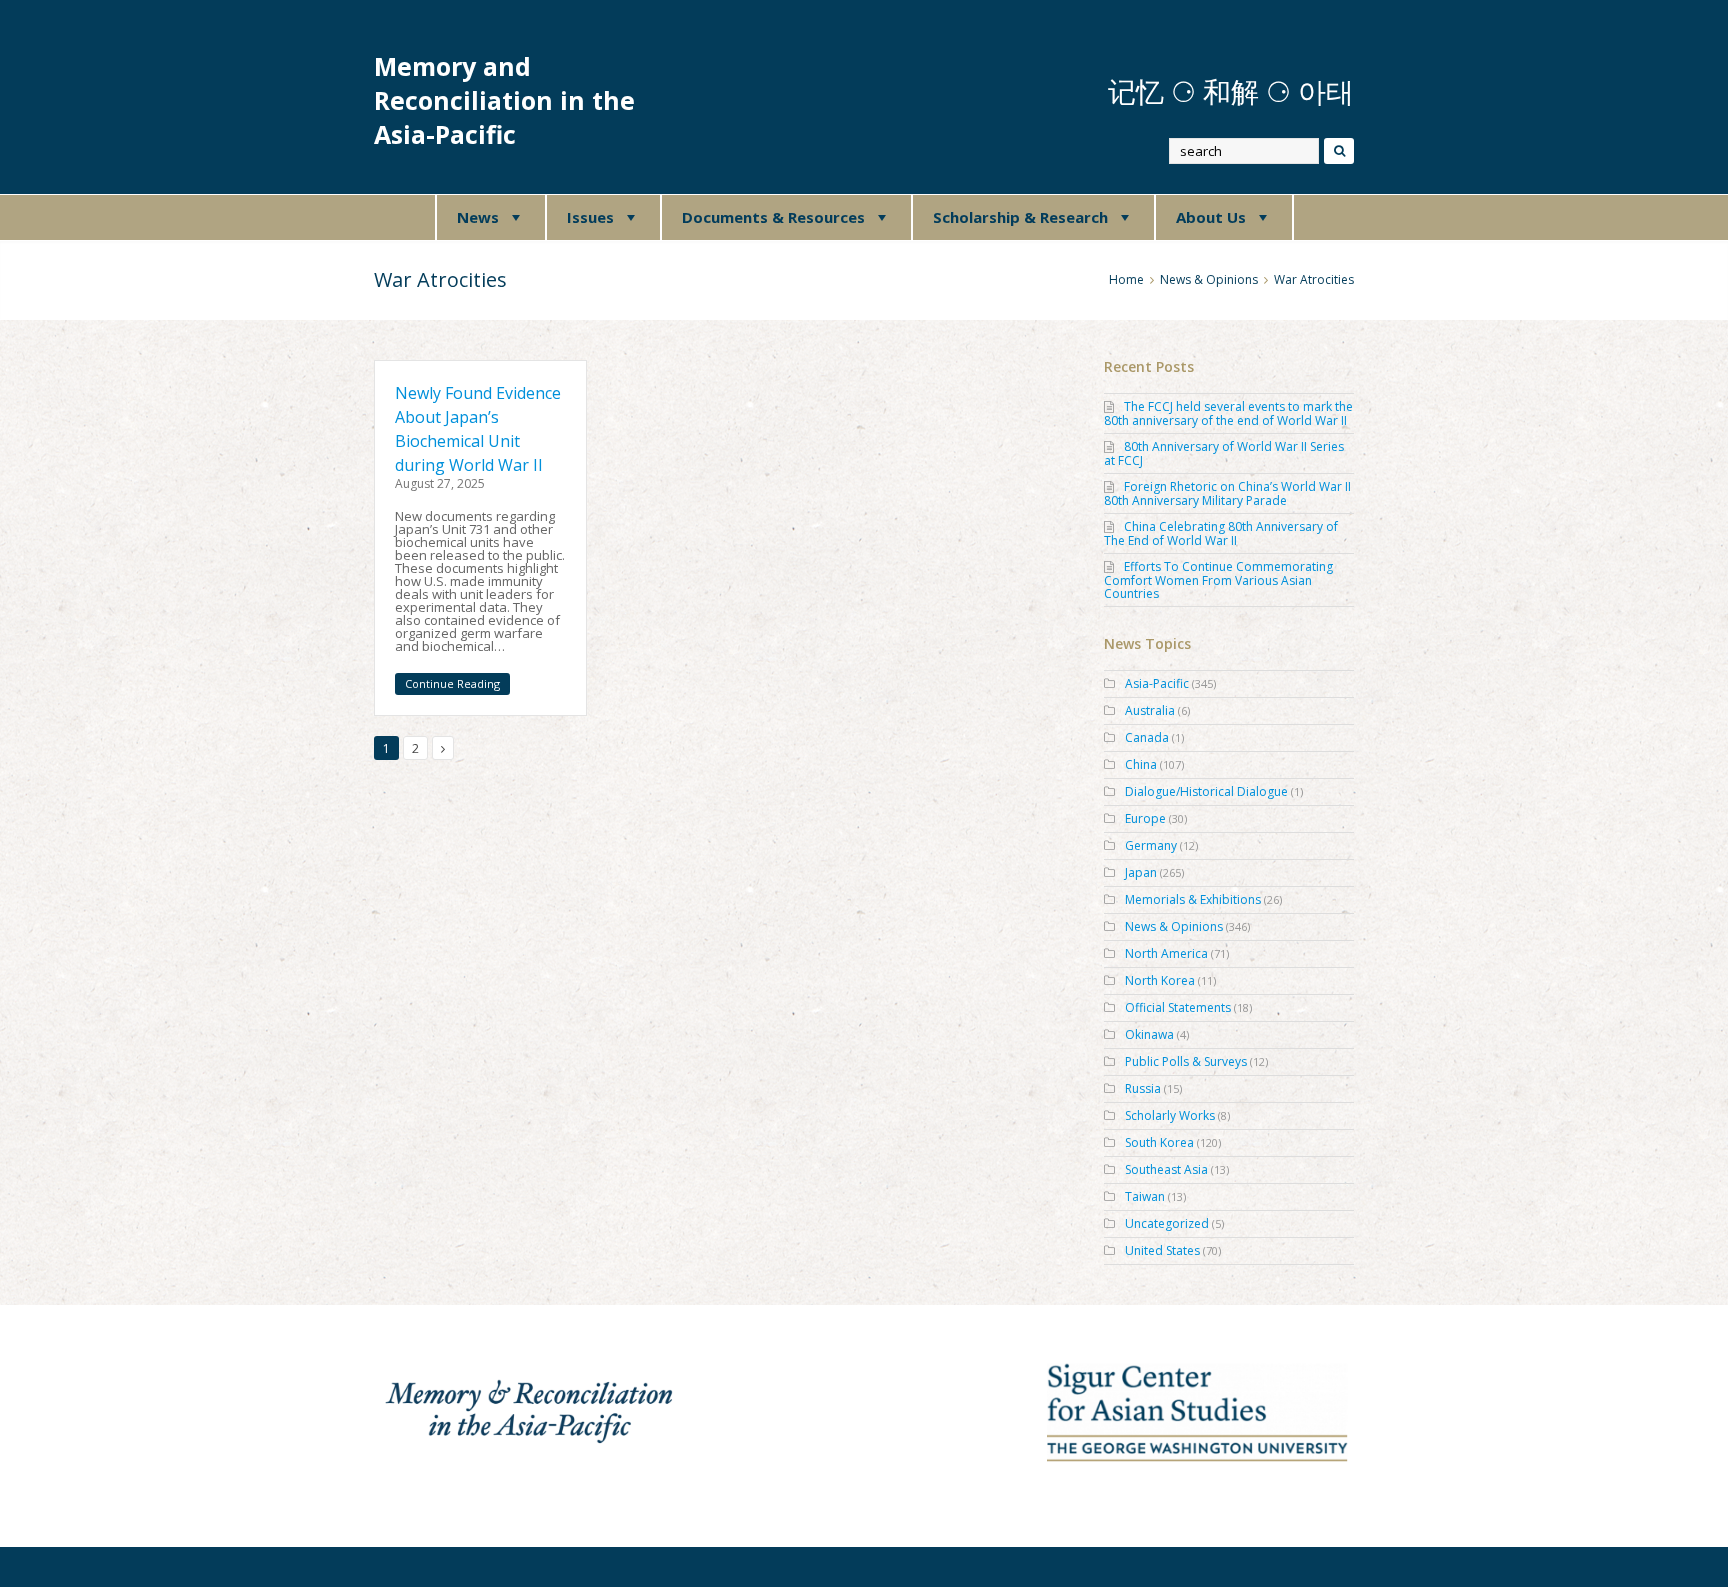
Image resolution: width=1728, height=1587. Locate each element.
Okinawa (1149, 1034)
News (478, 217)
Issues (590, 217)
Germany (1151, 845)
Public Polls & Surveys (1186, 1061)
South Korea (1159, 1142)
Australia (1150, 710)
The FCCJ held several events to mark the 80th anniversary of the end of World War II (1228, 413)
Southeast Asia (1166, 1169)
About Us (1211, 217)
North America (1166, 953)
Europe (1145, 818)
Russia (1143, 1088)
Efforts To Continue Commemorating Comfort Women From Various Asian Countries (1218, 580)
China (1141, 764)
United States (1162, 1250)
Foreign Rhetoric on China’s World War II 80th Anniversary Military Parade (1227, 493)
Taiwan (1145, 1196)
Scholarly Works (1170, 1115)
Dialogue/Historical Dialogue (1206, 791)
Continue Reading (452, 683)
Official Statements (1178, 1007)
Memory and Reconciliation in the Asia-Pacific (504, 100)
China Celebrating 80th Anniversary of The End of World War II (1221, 533)
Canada (1147, 737)
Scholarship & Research (1020, 217)
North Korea (1160, 980)
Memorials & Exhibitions (1193, 899)
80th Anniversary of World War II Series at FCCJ (1224, 453)
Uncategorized (1167, 1223)
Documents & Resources (773, 217)
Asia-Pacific (1157, 683)
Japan (1141, 872)
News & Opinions (1174, 926)
